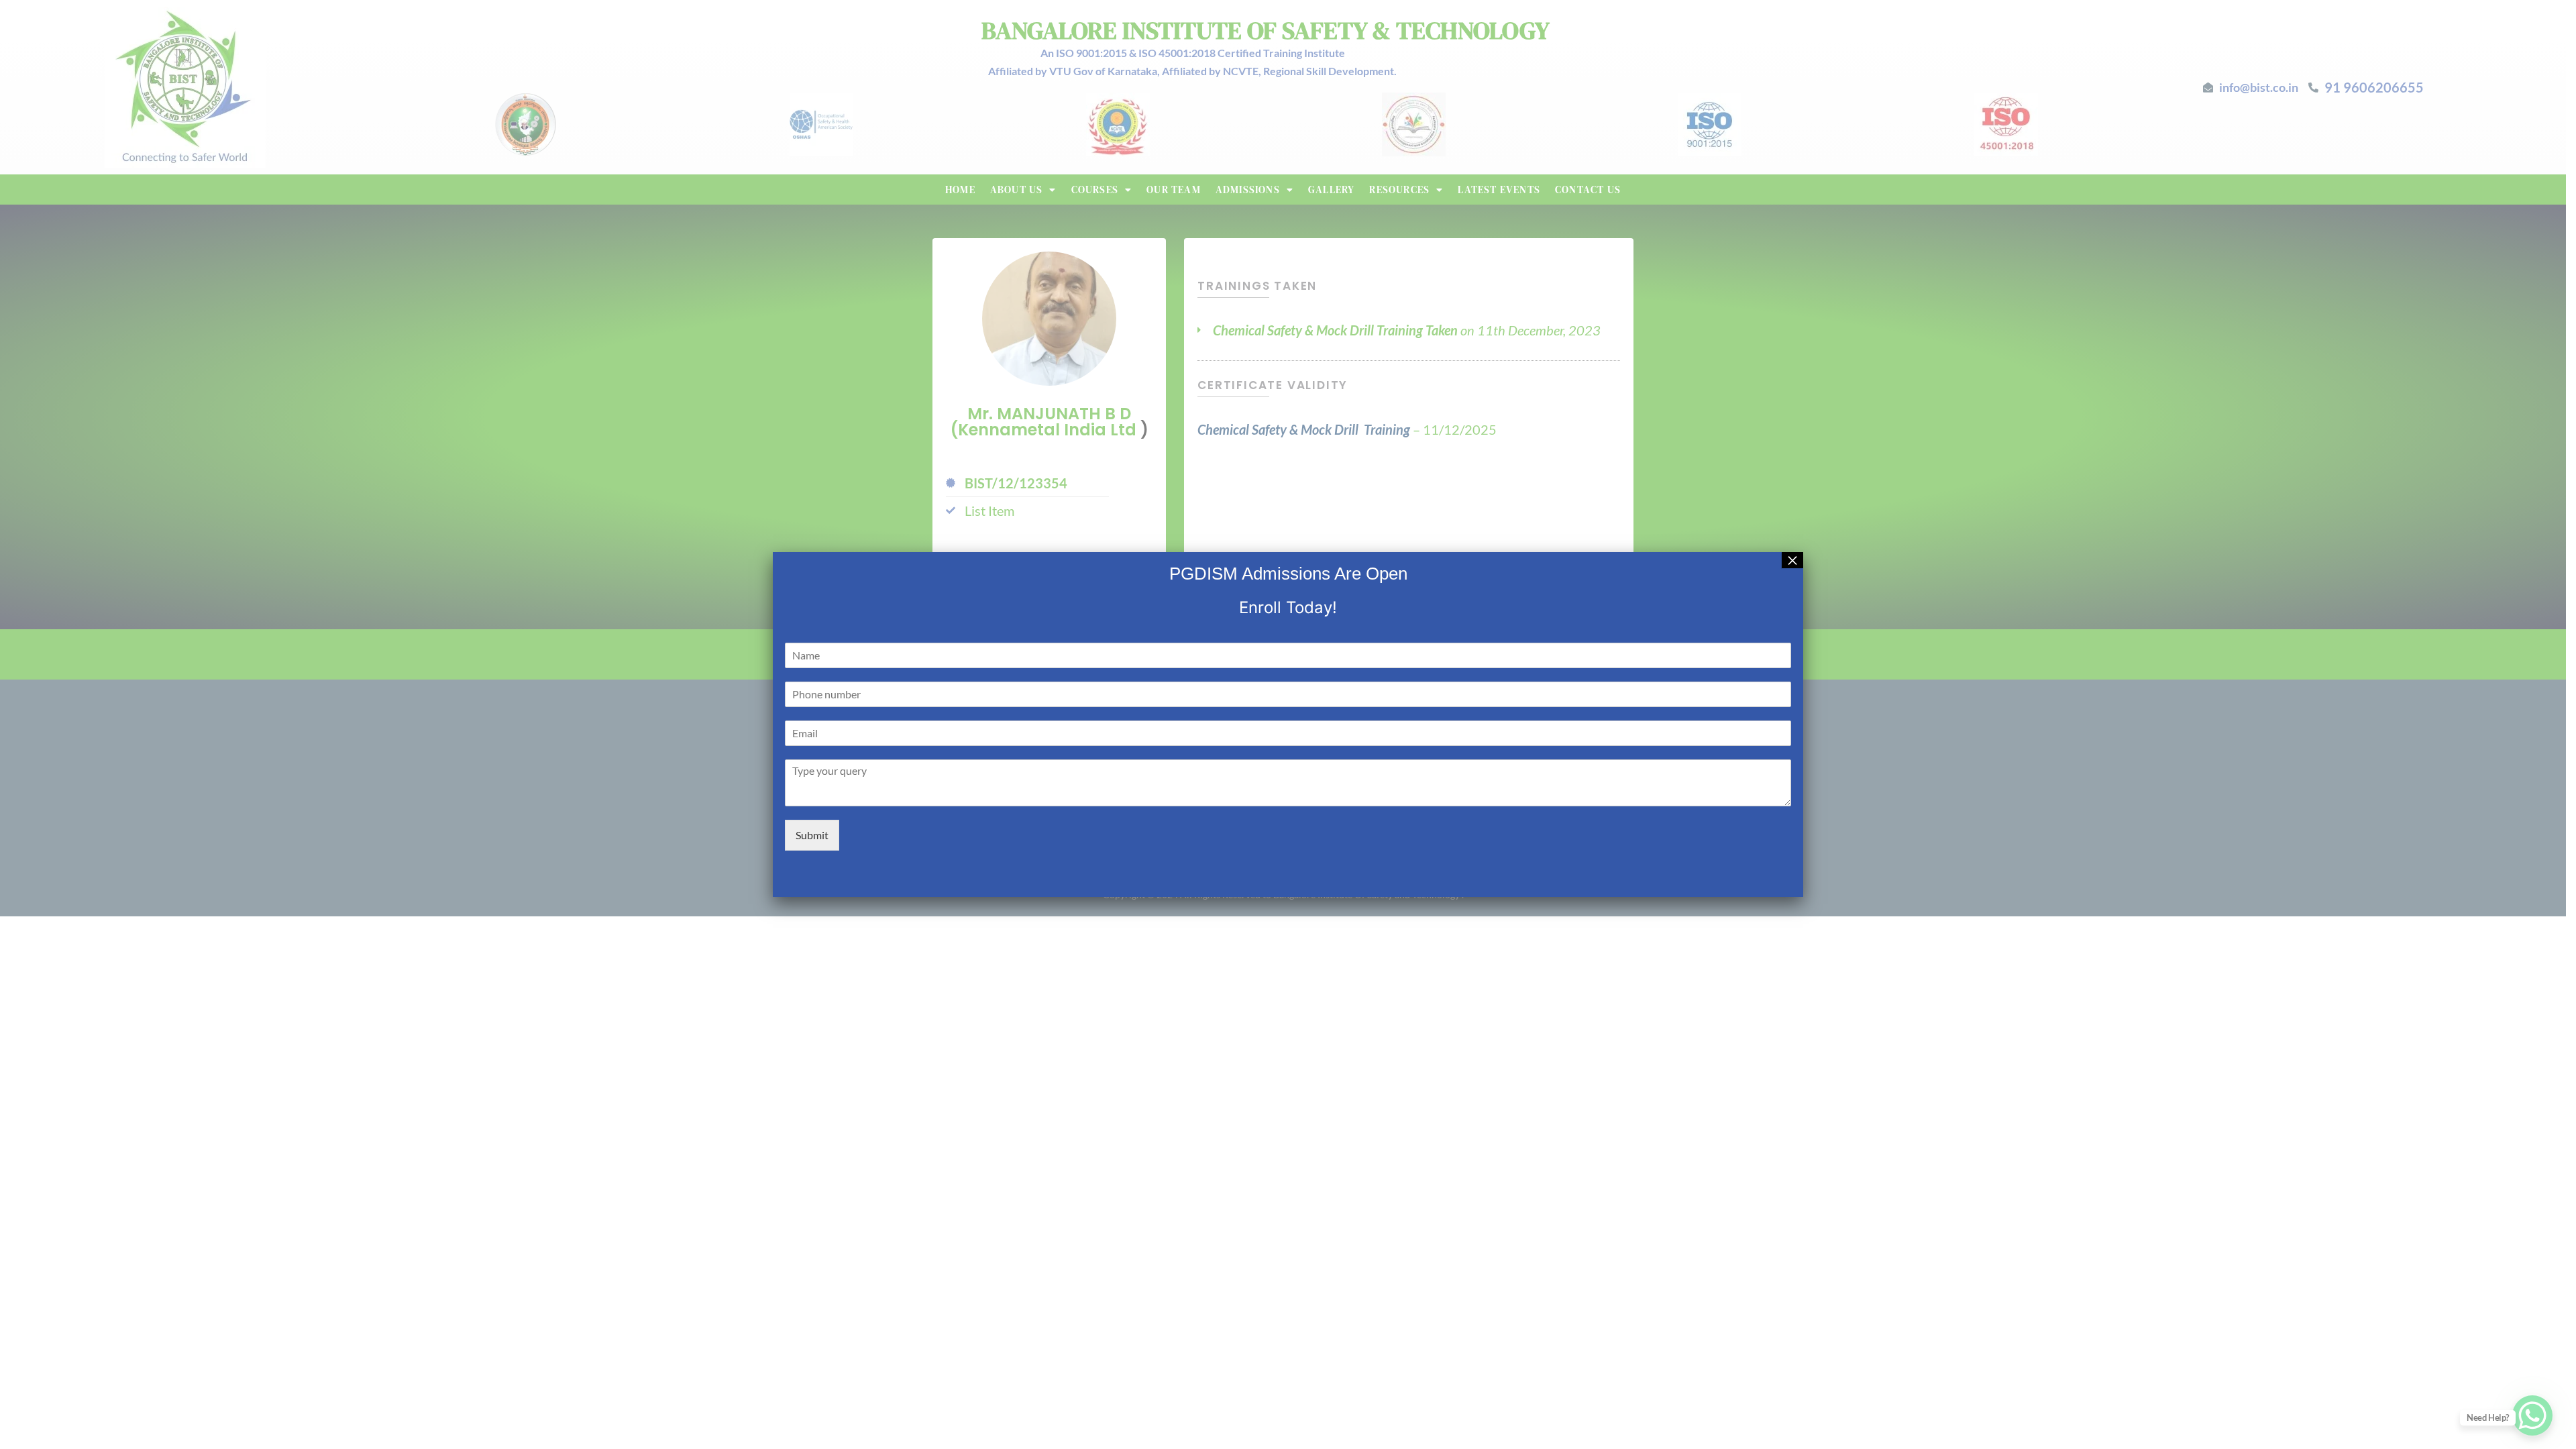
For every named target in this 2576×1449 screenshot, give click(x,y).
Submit (812, 835)
